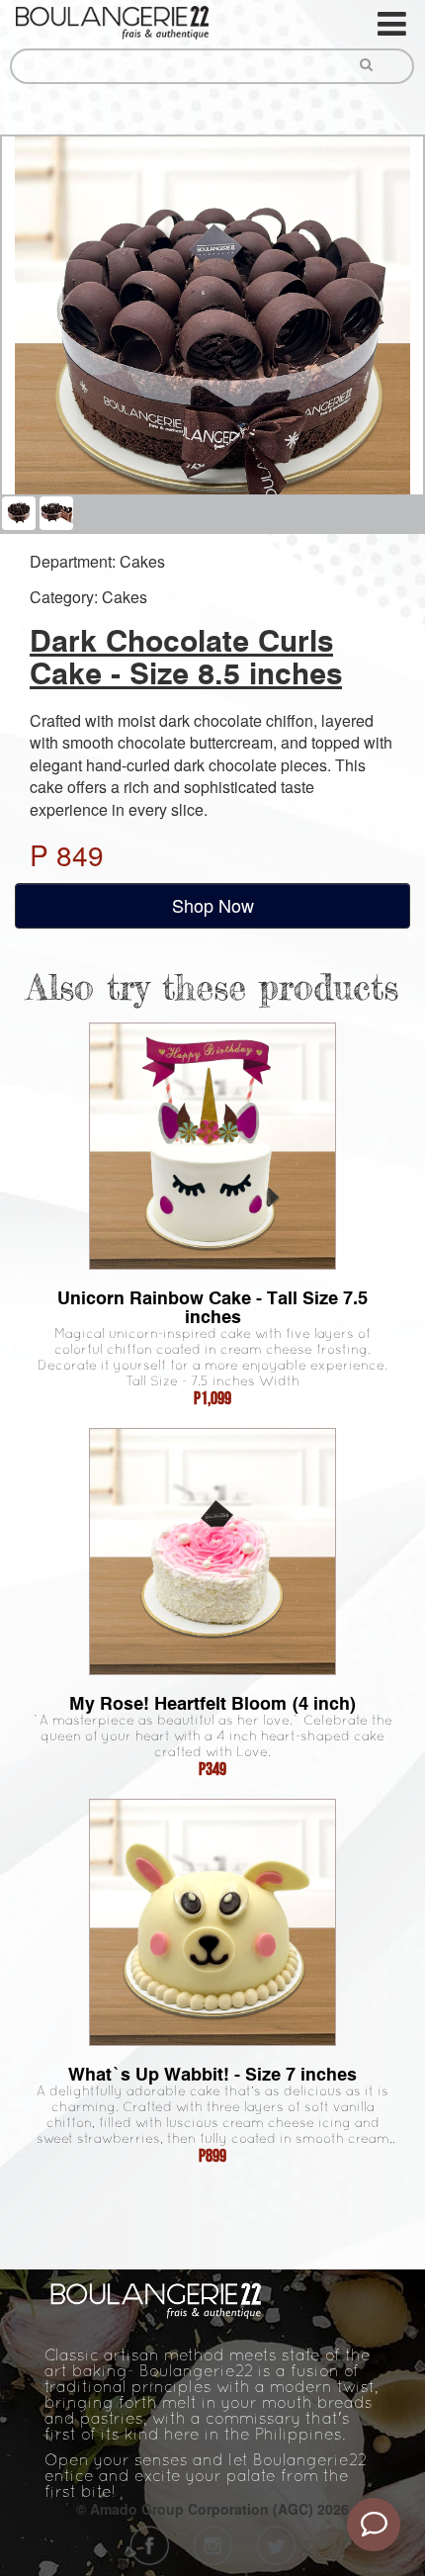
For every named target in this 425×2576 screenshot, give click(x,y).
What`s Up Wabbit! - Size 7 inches (212, 2074)
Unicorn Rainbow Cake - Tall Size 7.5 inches (212, 1307)
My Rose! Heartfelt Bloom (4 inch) (213, 1703)
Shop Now (213, 905)
